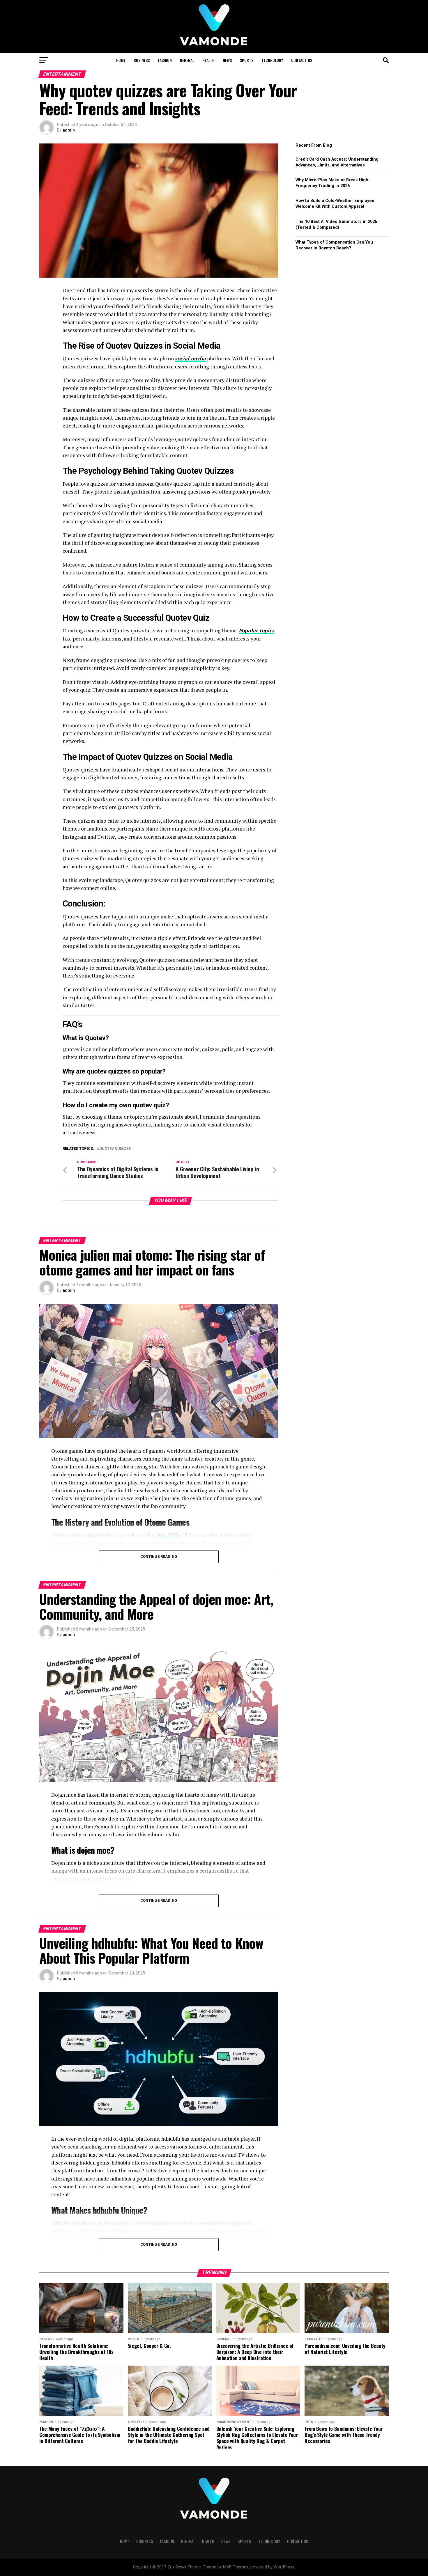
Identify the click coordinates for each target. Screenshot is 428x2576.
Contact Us (302, 60)
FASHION (165, 60)
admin (69, 130)
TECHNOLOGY (272, 60)
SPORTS (247, 60)
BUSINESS (142, 60)
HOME (121, 60)
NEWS (227, 60)
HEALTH (208, 60)
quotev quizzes (115, 1149)
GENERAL (187, 60)
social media (190, 358)
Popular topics (257, 630)
